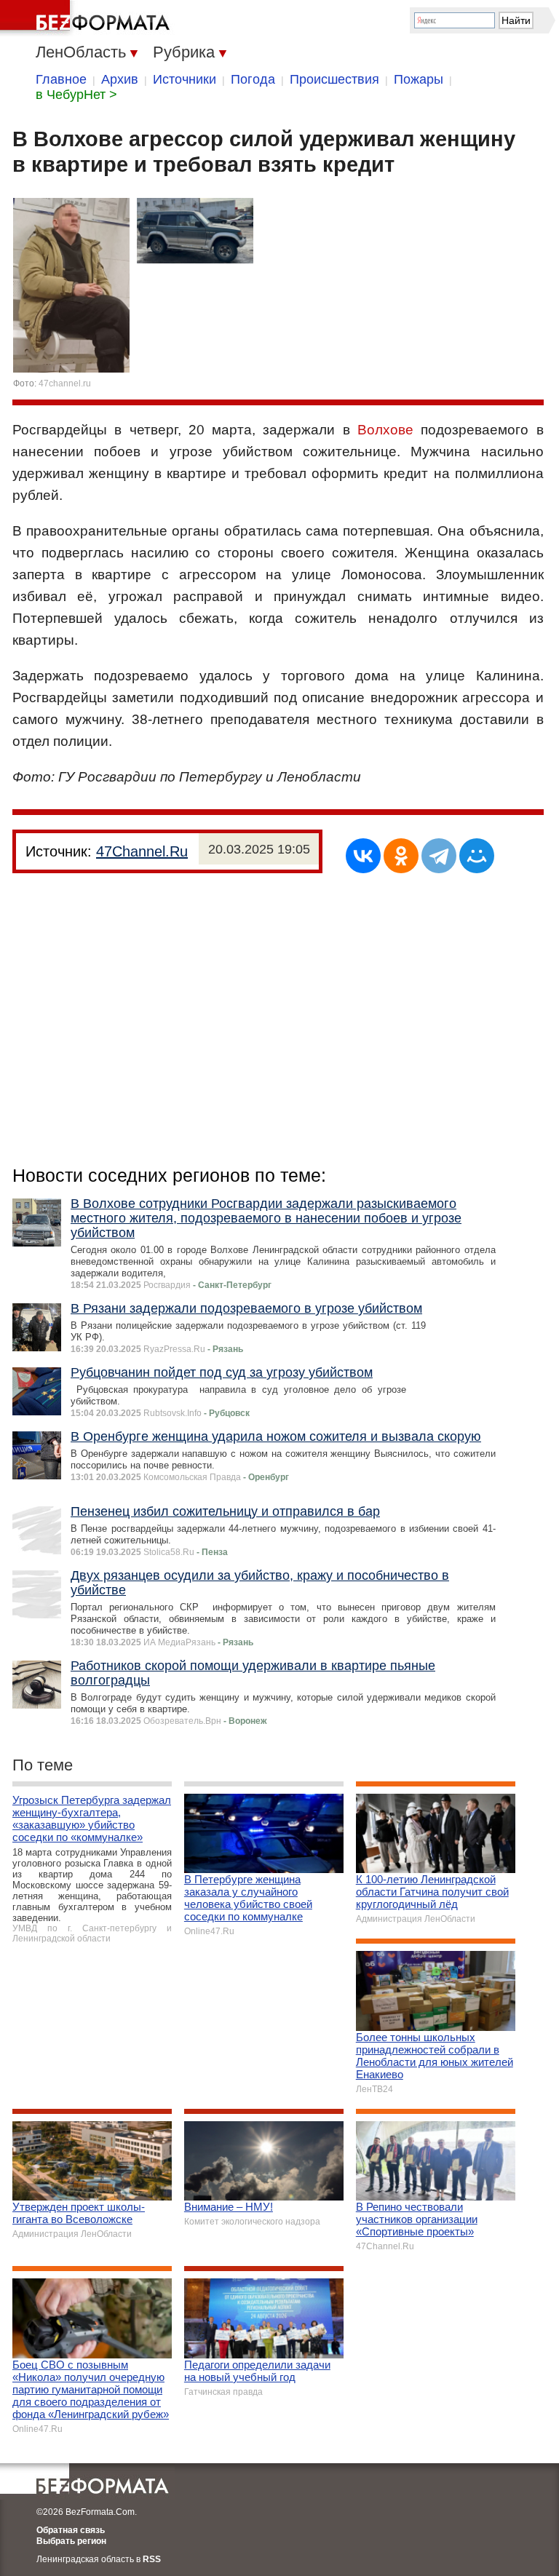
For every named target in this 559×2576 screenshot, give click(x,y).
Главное (61, 79)
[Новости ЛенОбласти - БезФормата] (87, 18)
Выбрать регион (71, 2541)
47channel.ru (65, 383)
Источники (185, 79)
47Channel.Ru (142, 851)
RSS (152, 2559)
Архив (120, 79)
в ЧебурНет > (76, 95)
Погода (253, 79)
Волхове (385, 430)
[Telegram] (439, 856)
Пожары (419, 79)
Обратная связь (71, 2530)
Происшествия (334, 79)
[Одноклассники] (401, 856)
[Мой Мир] (477, 856)
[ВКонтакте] (363, 856)
